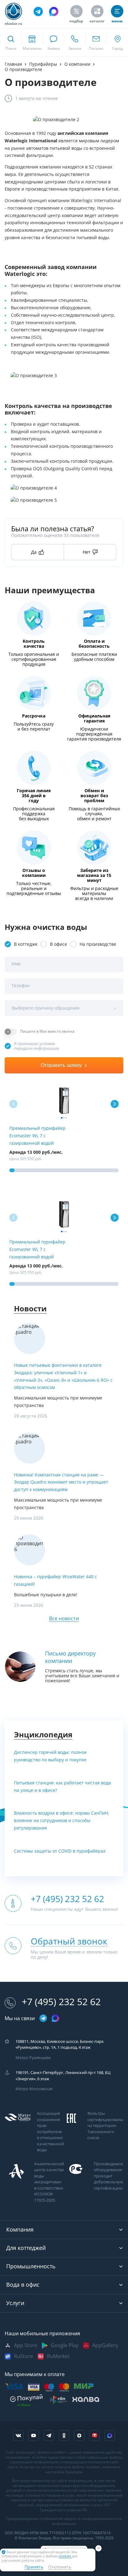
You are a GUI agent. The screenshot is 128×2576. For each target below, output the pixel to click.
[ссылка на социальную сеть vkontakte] (18, 2436)
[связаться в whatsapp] (53, 42)
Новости (30, 1309)
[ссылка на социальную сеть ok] (64, 2436)
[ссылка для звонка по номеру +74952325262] (75, 42)
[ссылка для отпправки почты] (96, 42)
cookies (65, 2556)
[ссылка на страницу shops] (32, 42)
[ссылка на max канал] (54, 12)
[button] (115, 1104)
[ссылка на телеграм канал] (38, 12)
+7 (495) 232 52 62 (61, 2002)
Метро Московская (34, 2089)
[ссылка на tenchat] (94, 2436)
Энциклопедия (43, 1735)
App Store (26, 2345)
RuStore (23, 2356)
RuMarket (58, 2356)
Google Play (64, 2345)
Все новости (64, 1619)
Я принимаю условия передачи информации (37, 1046)
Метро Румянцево (33, 2058)
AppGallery (105, 2345)
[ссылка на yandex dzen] (79, 2436)
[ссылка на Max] (110, 2436)
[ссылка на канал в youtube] (34, 2436)
